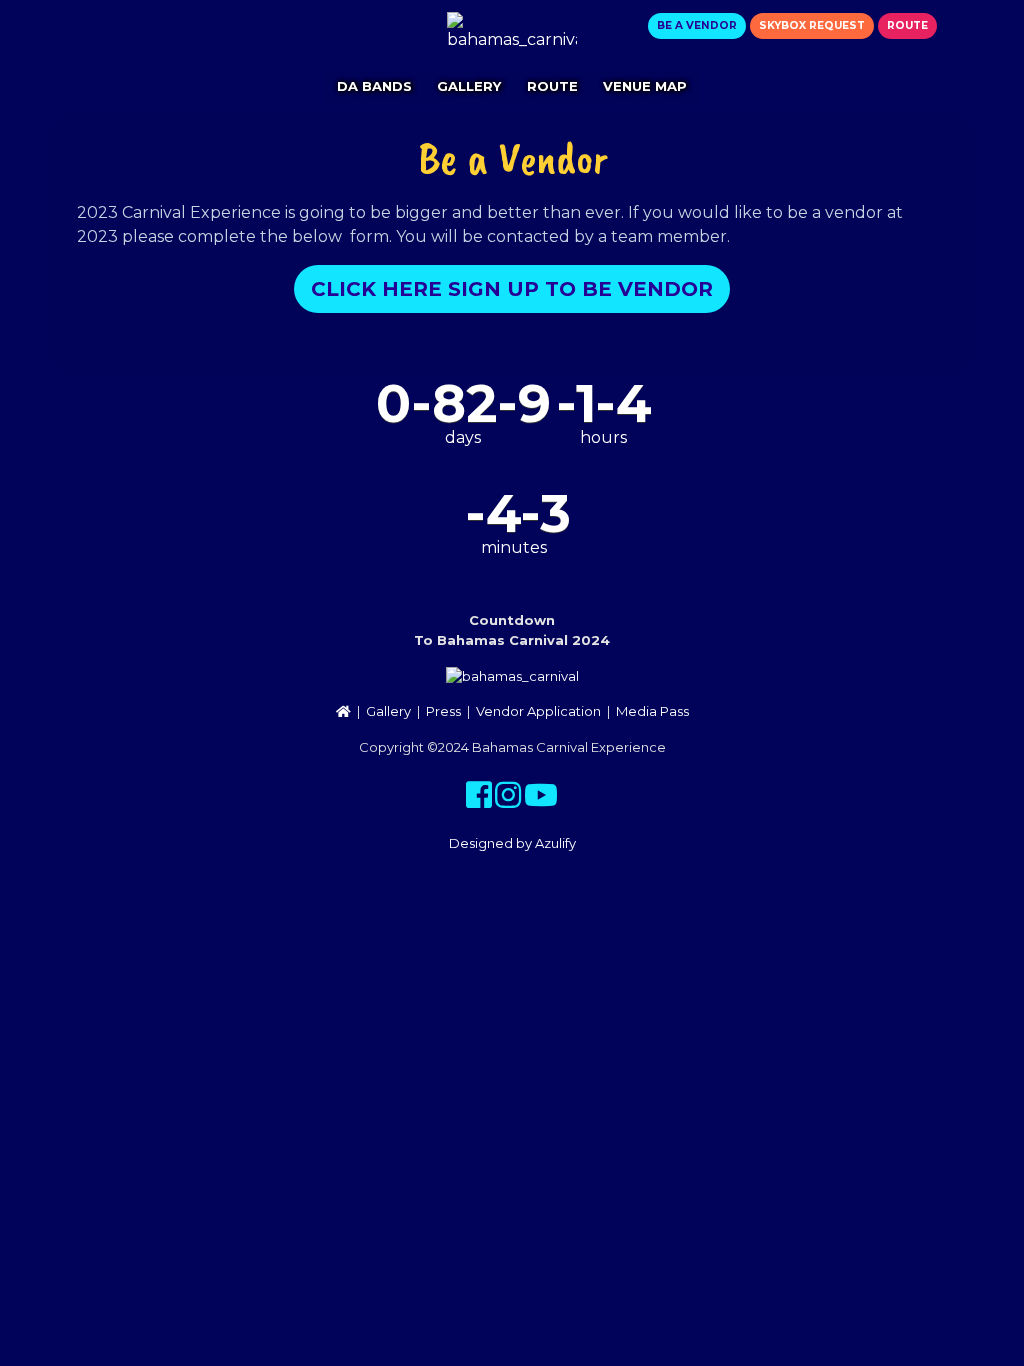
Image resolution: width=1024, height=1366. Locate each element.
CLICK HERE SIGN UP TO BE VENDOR (512, 289)
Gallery (469, 86)
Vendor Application (538, 711)
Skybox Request (812, 25)
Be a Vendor (697, 25)
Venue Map (645, 86)
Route (907, 25)
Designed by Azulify (512, 843)
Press (443, 711)
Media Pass (652, 711)
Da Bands (374, 86)
